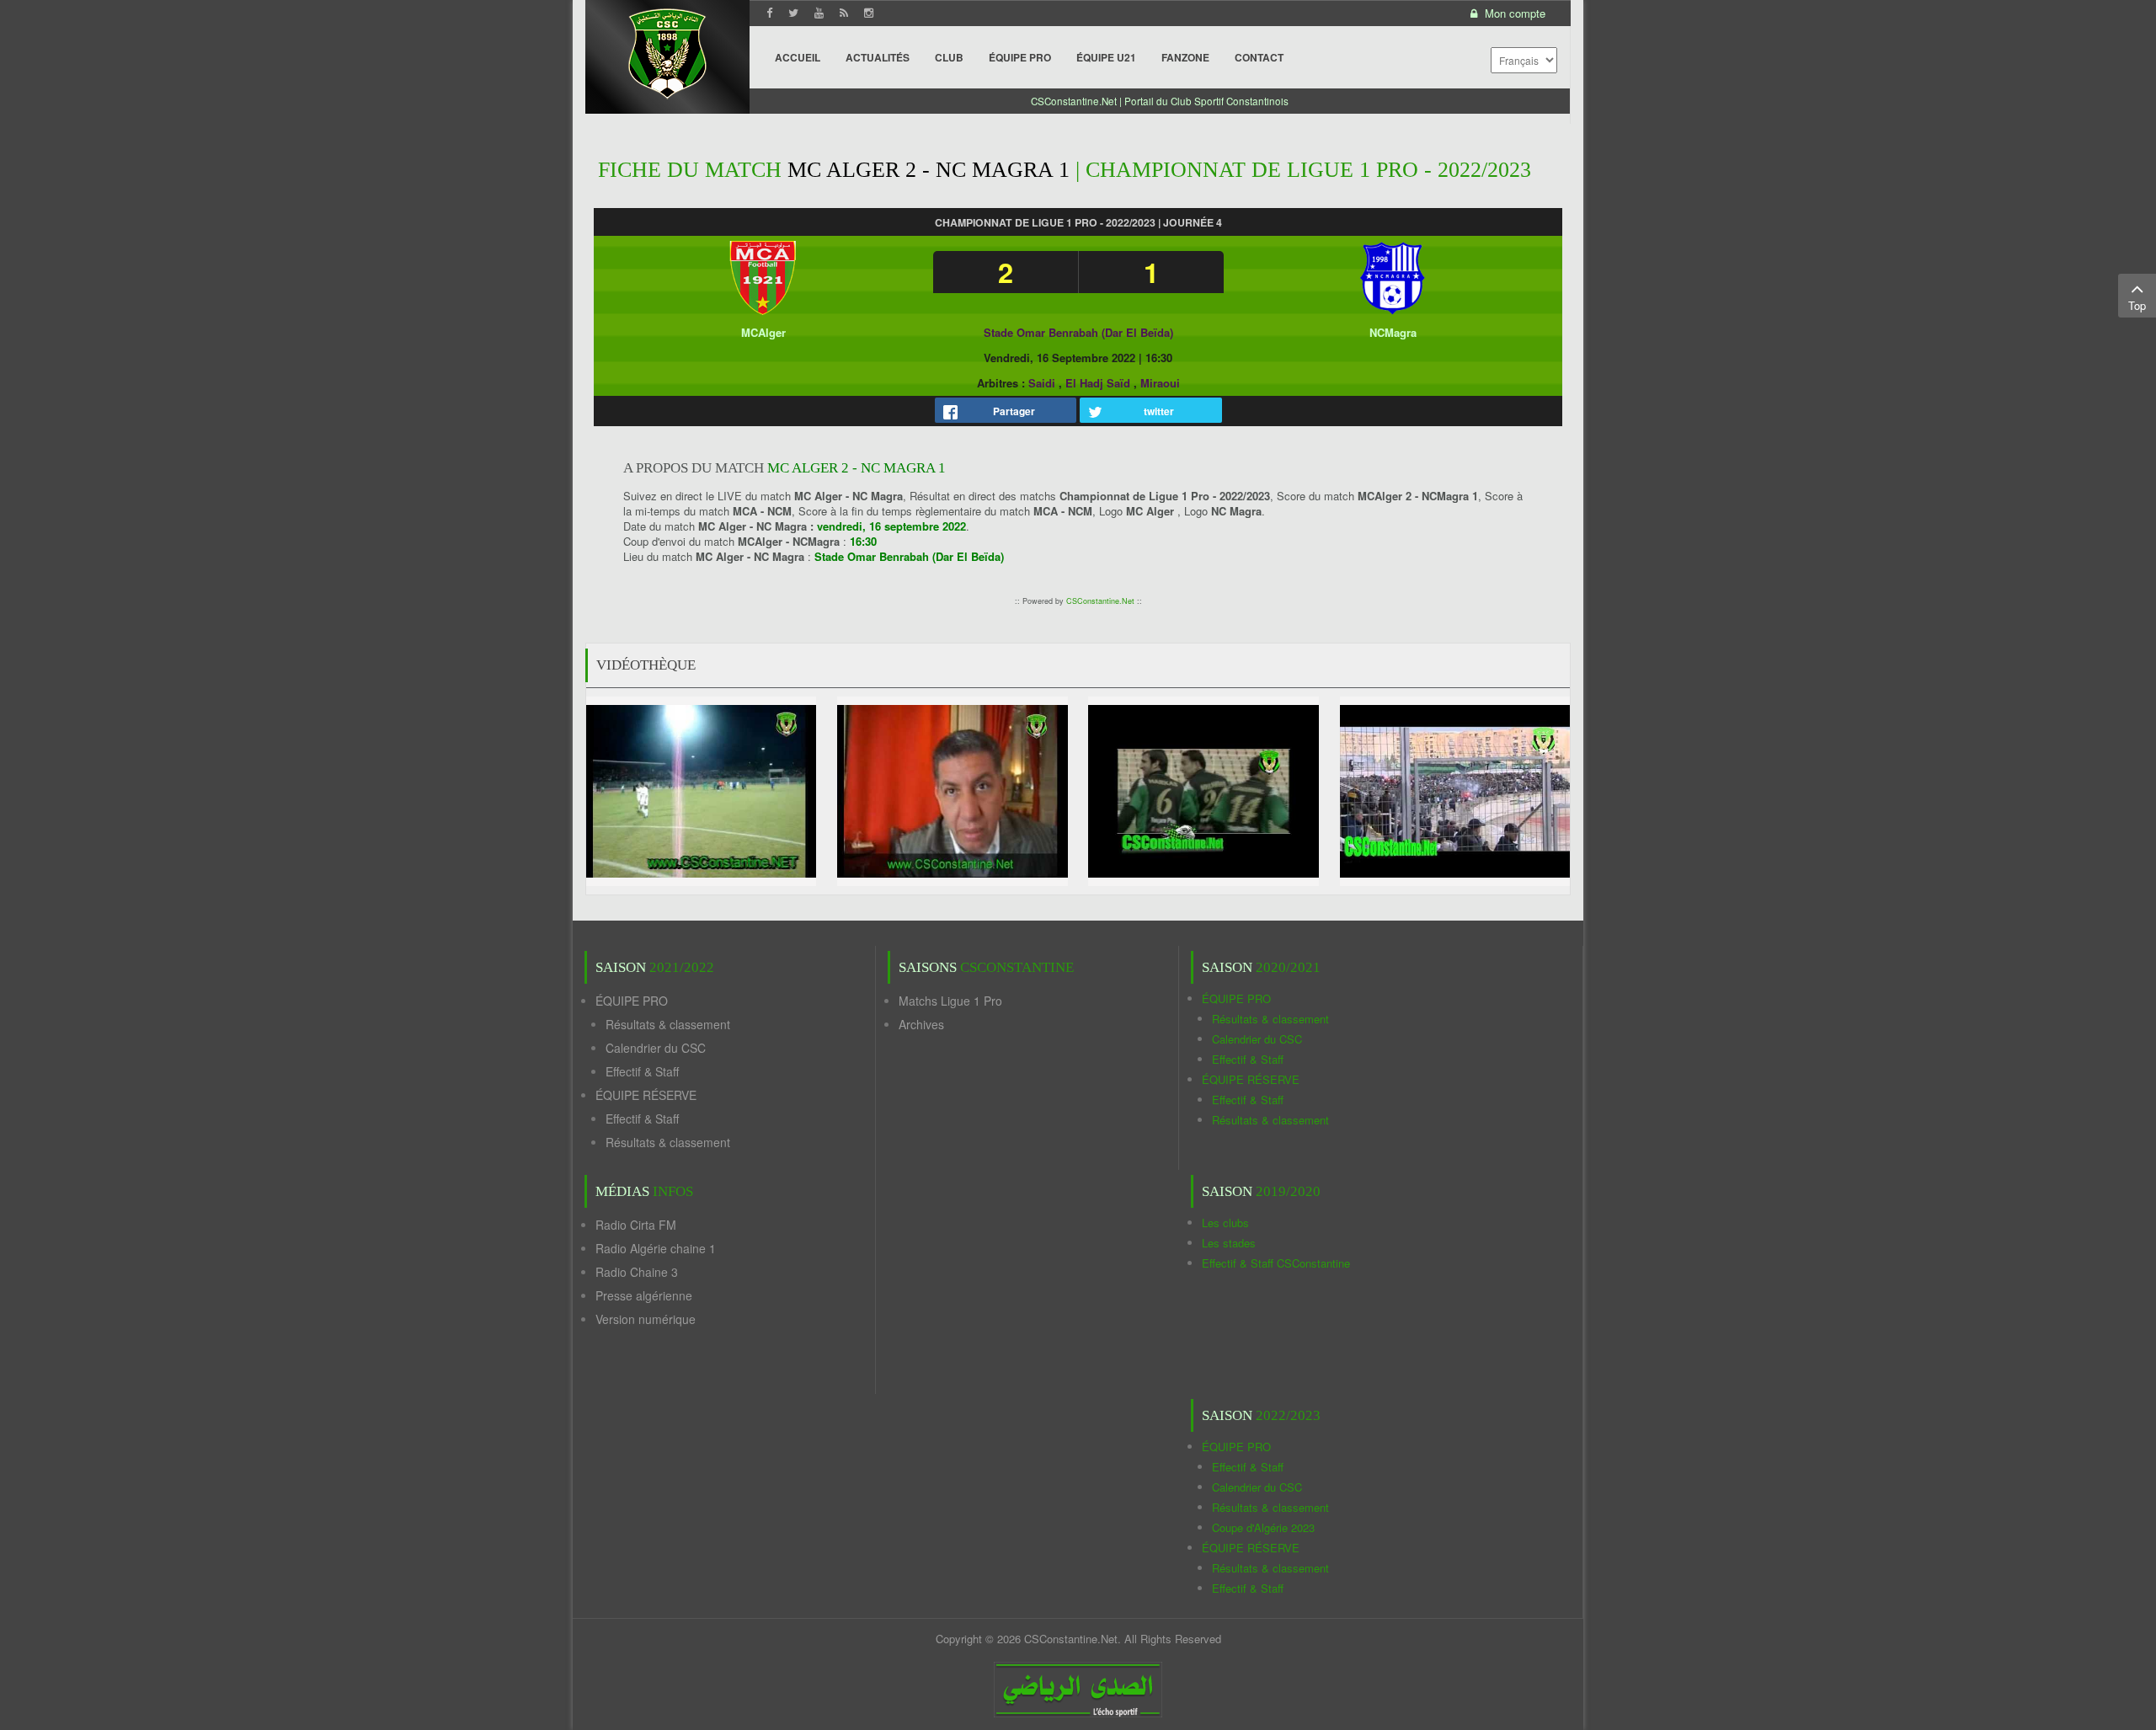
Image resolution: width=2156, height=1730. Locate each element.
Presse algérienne (644, 1295)
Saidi (1042, 383)
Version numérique (646, 1319)
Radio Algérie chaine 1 (656, 1248)
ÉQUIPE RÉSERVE (646, 1095)
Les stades (1229, 1243)
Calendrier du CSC (656, 1048)
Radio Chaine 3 (637, 1272)
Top (2137, 305)
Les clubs (1225, 1223)
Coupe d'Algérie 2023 (1263, 1527)
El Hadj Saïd (1098, 383)
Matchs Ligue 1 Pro (950, 1001)
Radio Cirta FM (636, 1225)
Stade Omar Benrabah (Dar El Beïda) (1078, 332)
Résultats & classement (668, 1024)
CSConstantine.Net (1100, 601)
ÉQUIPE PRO (632, 1001)
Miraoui (1160, 383)
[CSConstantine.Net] (667, 51)
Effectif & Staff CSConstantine (1276, 1263)
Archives (921, 1024)
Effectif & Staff (642, 1071)
